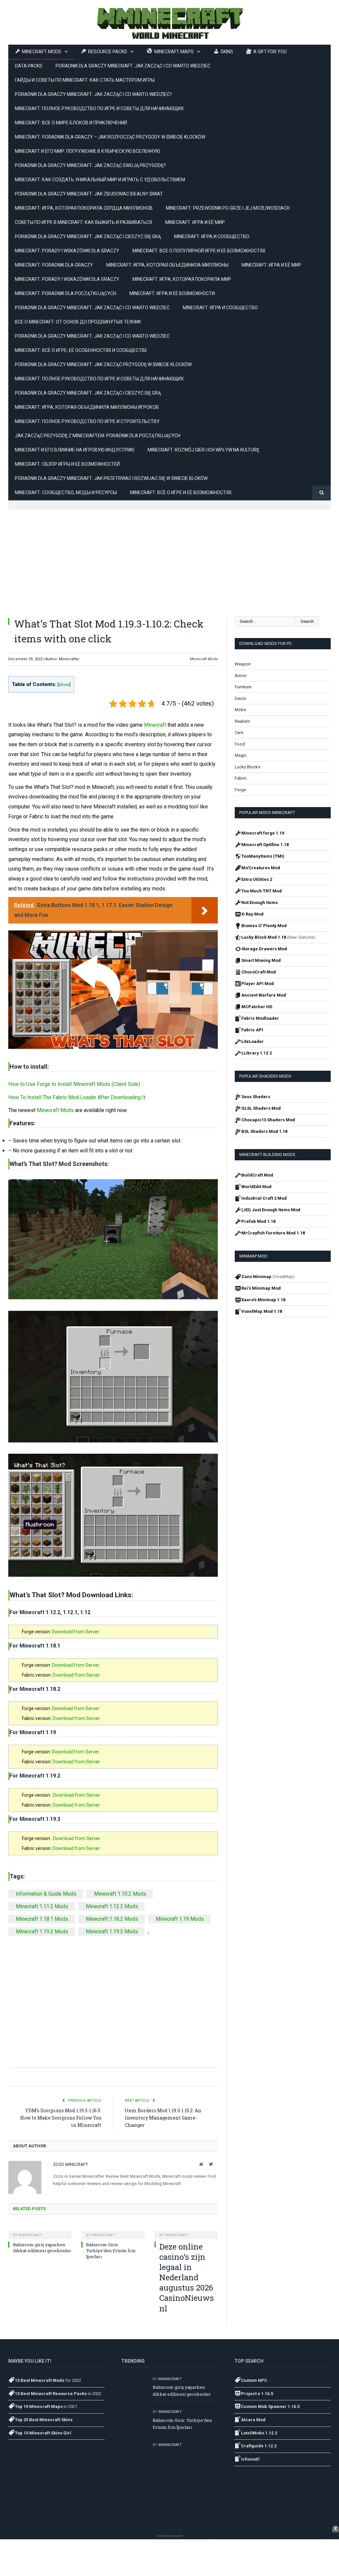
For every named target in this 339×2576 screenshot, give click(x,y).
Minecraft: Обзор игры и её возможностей (67, 464)
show (64, 684)
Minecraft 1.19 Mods (180, 1919)
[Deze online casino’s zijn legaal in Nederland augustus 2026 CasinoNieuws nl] (186, 2231)
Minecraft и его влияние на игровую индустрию (75, 450)
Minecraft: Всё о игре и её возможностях (181, 493)
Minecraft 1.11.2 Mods (42, 1906)
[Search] (322, 493)
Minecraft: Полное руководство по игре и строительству (87, 421)
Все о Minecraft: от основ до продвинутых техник (78, 322)
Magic (241, 755)
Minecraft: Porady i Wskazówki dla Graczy (67, 279)
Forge (240, 790)
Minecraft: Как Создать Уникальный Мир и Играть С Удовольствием (100, 180)
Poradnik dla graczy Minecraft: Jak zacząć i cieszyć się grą (88, 236)
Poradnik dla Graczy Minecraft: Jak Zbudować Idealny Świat (89, 194)
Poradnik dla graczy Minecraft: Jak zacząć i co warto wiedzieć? (93, 94)
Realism (242, 721)
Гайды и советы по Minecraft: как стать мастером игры (85, 80)
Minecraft (155, 725)
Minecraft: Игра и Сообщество (212, 236)
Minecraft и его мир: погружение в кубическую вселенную (88, 151)
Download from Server (76, 1632)
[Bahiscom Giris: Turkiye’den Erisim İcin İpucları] (113, 2231)
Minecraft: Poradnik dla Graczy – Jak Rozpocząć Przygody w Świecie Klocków (110, 137)
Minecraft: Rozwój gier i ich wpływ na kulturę (203, 450)
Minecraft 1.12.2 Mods (112, 1906)
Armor (241, 676)
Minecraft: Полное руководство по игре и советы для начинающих (99, 108)
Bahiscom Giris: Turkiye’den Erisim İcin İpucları (111, 2251)
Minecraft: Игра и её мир (195, 222)
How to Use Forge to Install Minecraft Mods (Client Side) (74, 1084)
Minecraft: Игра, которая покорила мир (182, 279)
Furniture (243, 687)
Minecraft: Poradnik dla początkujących (66, 293)
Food (240, 744)
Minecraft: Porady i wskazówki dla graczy (67, 251)
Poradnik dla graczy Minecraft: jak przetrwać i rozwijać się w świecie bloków (111, 478)
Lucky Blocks (247, 767)
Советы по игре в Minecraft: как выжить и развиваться (83, 222)
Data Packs (29, 66)
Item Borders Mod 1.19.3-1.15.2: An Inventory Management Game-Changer (163, 2118)
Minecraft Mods (204, 659)
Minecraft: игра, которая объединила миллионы (167, 265)
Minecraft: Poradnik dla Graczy (54, 265)
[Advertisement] (169, 556)
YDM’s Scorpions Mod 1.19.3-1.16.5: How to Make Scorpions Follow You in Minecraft (61, 2118)
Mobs (240, 710)
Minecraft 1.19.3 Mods (112, 1932)
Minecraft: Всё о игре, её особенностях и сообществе (81, 350)
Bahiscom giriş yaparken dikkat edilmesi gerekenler (42, 2248)
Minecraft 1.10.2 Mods (120, 1894)
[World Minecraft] (169, 22)
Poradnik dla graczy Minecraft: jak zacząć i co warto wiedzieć (133, 66)
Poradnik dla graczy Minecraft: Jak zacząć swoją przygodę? (90, 165)
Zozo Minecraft (71, 2164)
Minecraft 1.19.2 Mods (42, 1932)
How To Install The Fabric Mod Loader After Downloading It (77, 1097)
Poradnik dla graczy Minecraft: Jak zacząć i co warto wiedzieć (92, 336)
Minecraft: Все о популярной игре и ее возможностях (199, 251)
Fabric (241, 778)
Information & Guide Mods (46, 1894)
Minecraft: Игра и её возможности (172, 293)
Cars (239, 732)
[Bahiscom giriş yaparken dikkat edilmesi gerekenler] (40, 2231)
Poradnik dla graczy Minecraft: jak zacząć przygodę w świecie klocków (103, 365)
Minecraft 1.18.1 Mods (42, 1919)
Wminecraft (30, 2235)
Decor (241, 698)
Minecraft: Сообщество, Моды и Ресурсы (66, 493)
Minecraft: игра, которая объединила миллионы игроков (87, 407)
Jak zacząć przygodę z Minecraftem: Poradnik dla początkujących (98, 436)
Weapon (243, 664)
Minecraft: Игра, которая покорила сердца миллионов (84, 208)
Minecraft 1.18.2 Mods (112, 1919)
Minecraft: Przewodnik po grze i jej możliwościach (228, 208)
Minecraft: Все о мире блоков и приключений (71, 123)
